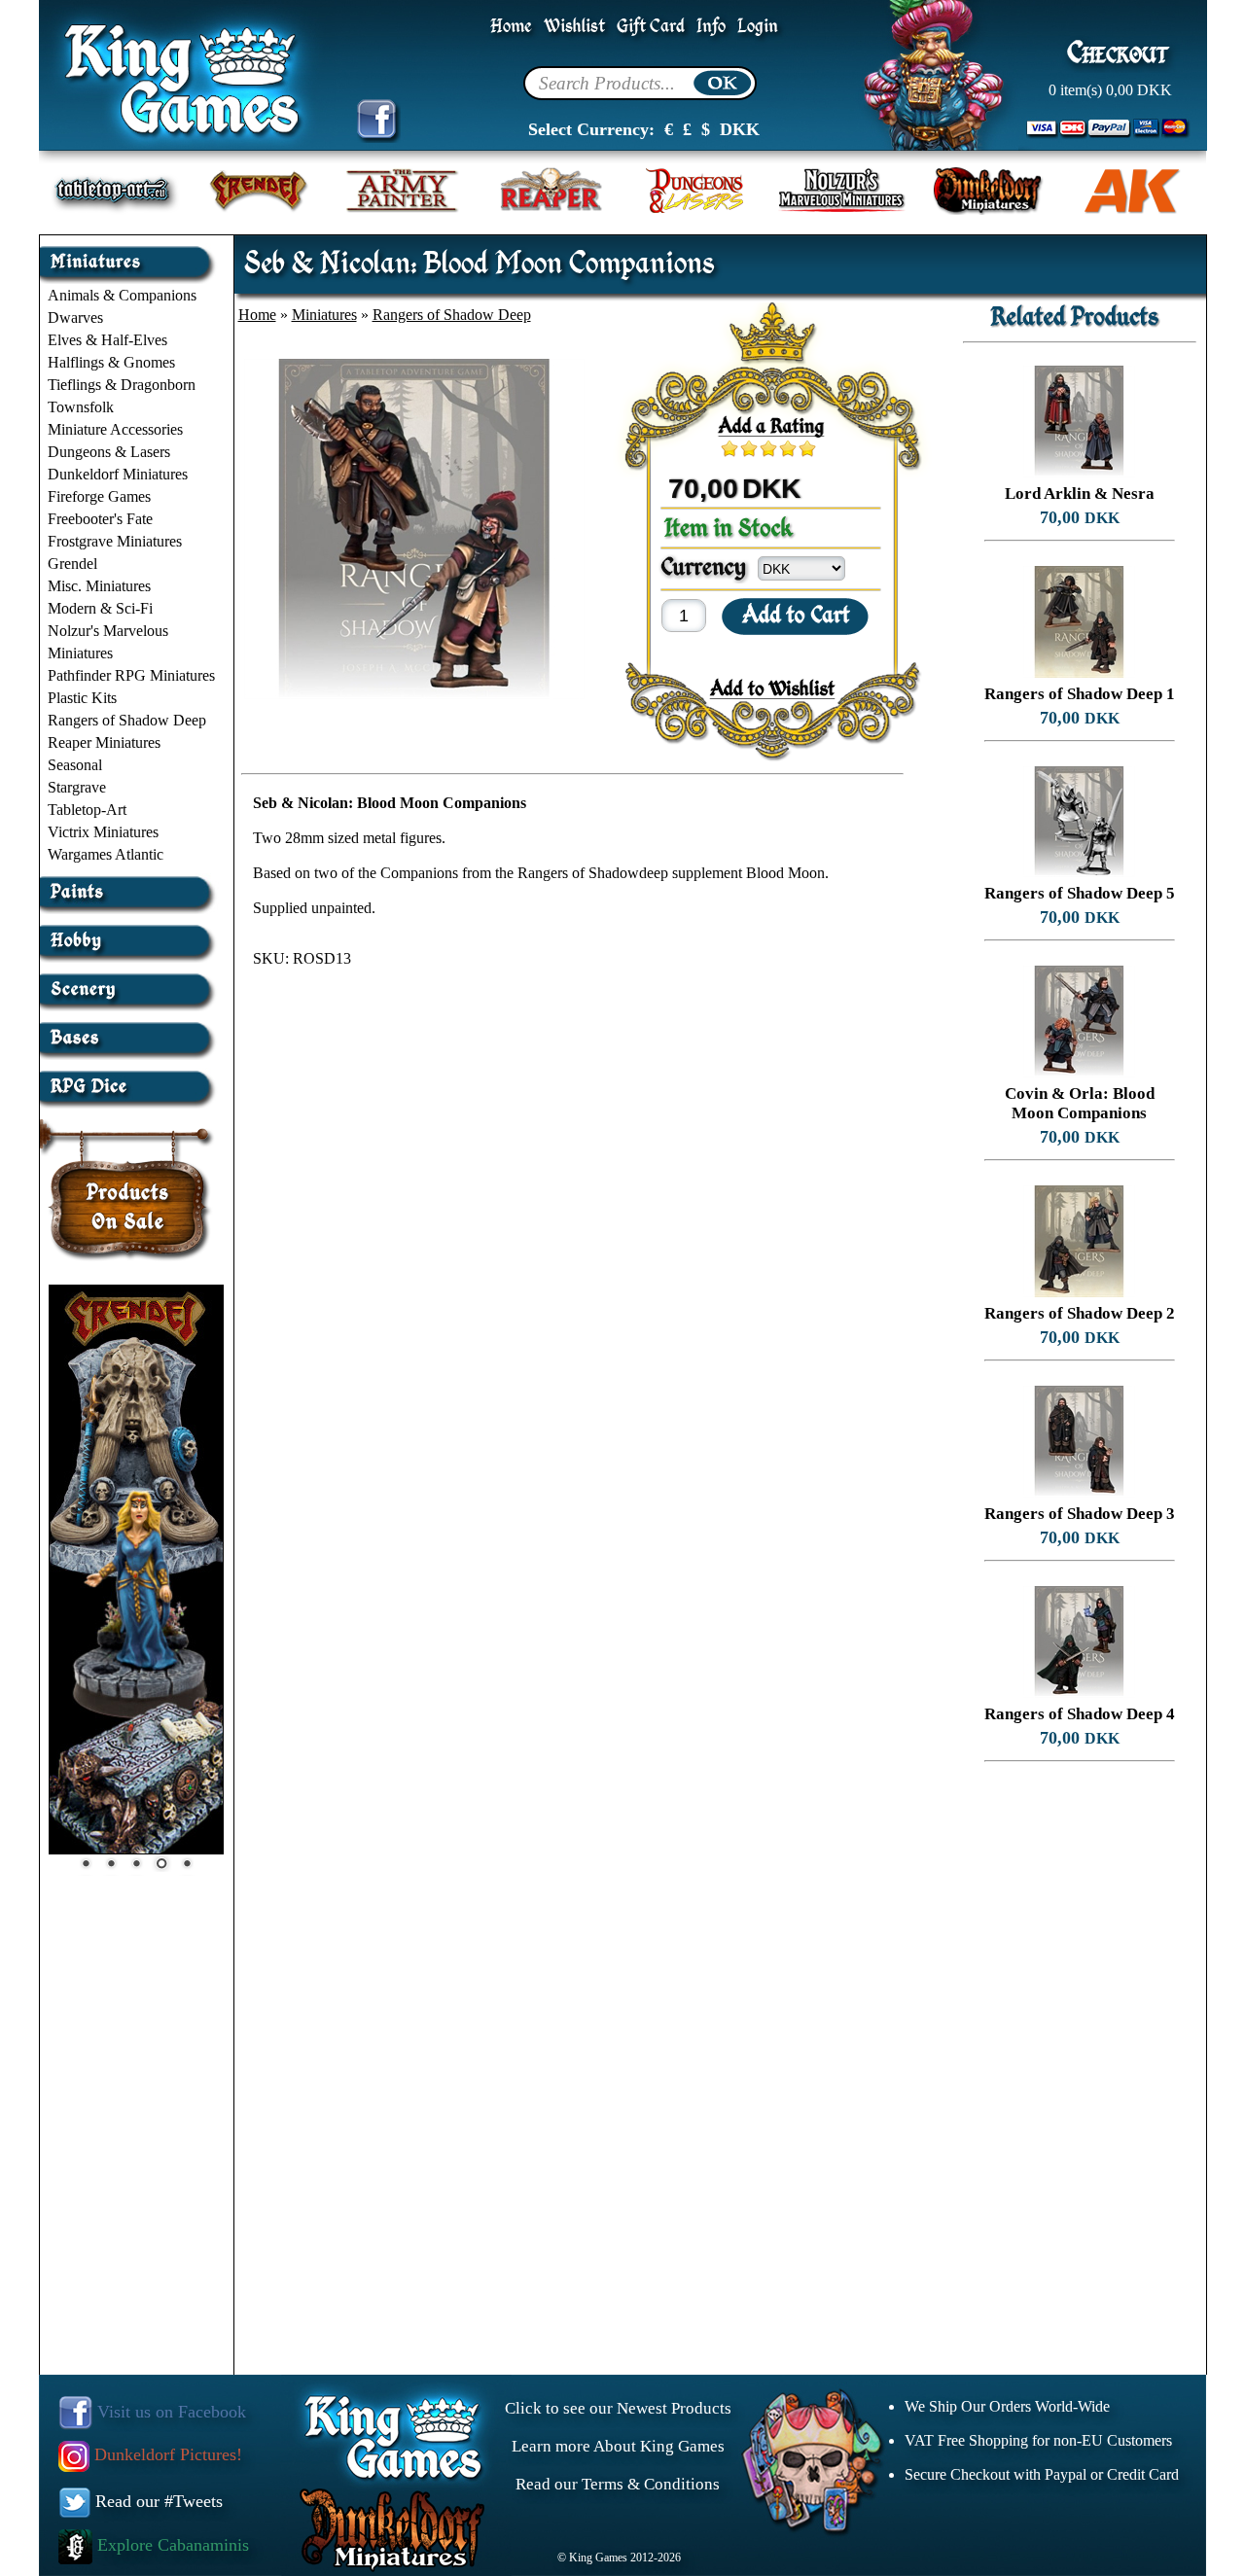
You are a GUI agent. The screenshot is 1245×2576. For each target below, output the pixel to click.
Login (758, 27)
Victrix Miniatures (103, 832)
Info (711, 27)
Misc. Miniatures (99, 586)
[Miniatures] (130, 254)
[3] (773, 448)
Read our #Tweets (157, 2501)
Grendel (72, 564)
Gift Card (651, 27)
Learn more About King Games (618, 2446)
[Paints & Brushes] (130, 884)
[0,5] (725, 448)
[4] (793, 448)
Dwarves (75, 318)
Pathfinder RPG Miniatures (131, 675)
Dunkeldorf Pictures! (166, 2454)
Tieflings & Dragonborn (122, 385)
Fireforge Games (99, 496)
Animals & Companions (122, 295)
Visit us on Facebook (169, 2412)
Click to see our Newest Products (618, 2408)
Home (511, 27)
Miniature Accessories (115, 429)
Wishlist (574, 27)
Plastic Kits (82, 698)
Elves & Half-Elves (107, 340)
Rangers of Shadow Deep (127, 720)
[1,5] (744, 448)
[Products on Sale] (128, 1183)
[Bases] (130, 1030)
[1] (734, 448)
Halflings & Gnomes (111, 362)
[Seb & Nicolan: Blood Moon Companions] (414, 694)
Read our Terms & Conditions (618, 2484)
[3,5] (783, 448)
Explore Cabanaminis (171, 2545)
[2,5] (764, 448)
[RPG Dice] (130, 1079)
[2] (754, 448)
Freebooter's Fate (100, 519)
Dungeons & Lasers (109, 452)
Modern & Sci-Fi (100, 608)
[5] (812, 448)
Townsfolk (81, 407)
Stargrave (77, 787)
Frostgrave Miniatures (115, 541)
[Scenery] (130, 982)
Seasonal (75, 765)
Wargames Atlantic (106, 854)
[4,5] (802, 448)
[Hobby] (130, 933)
